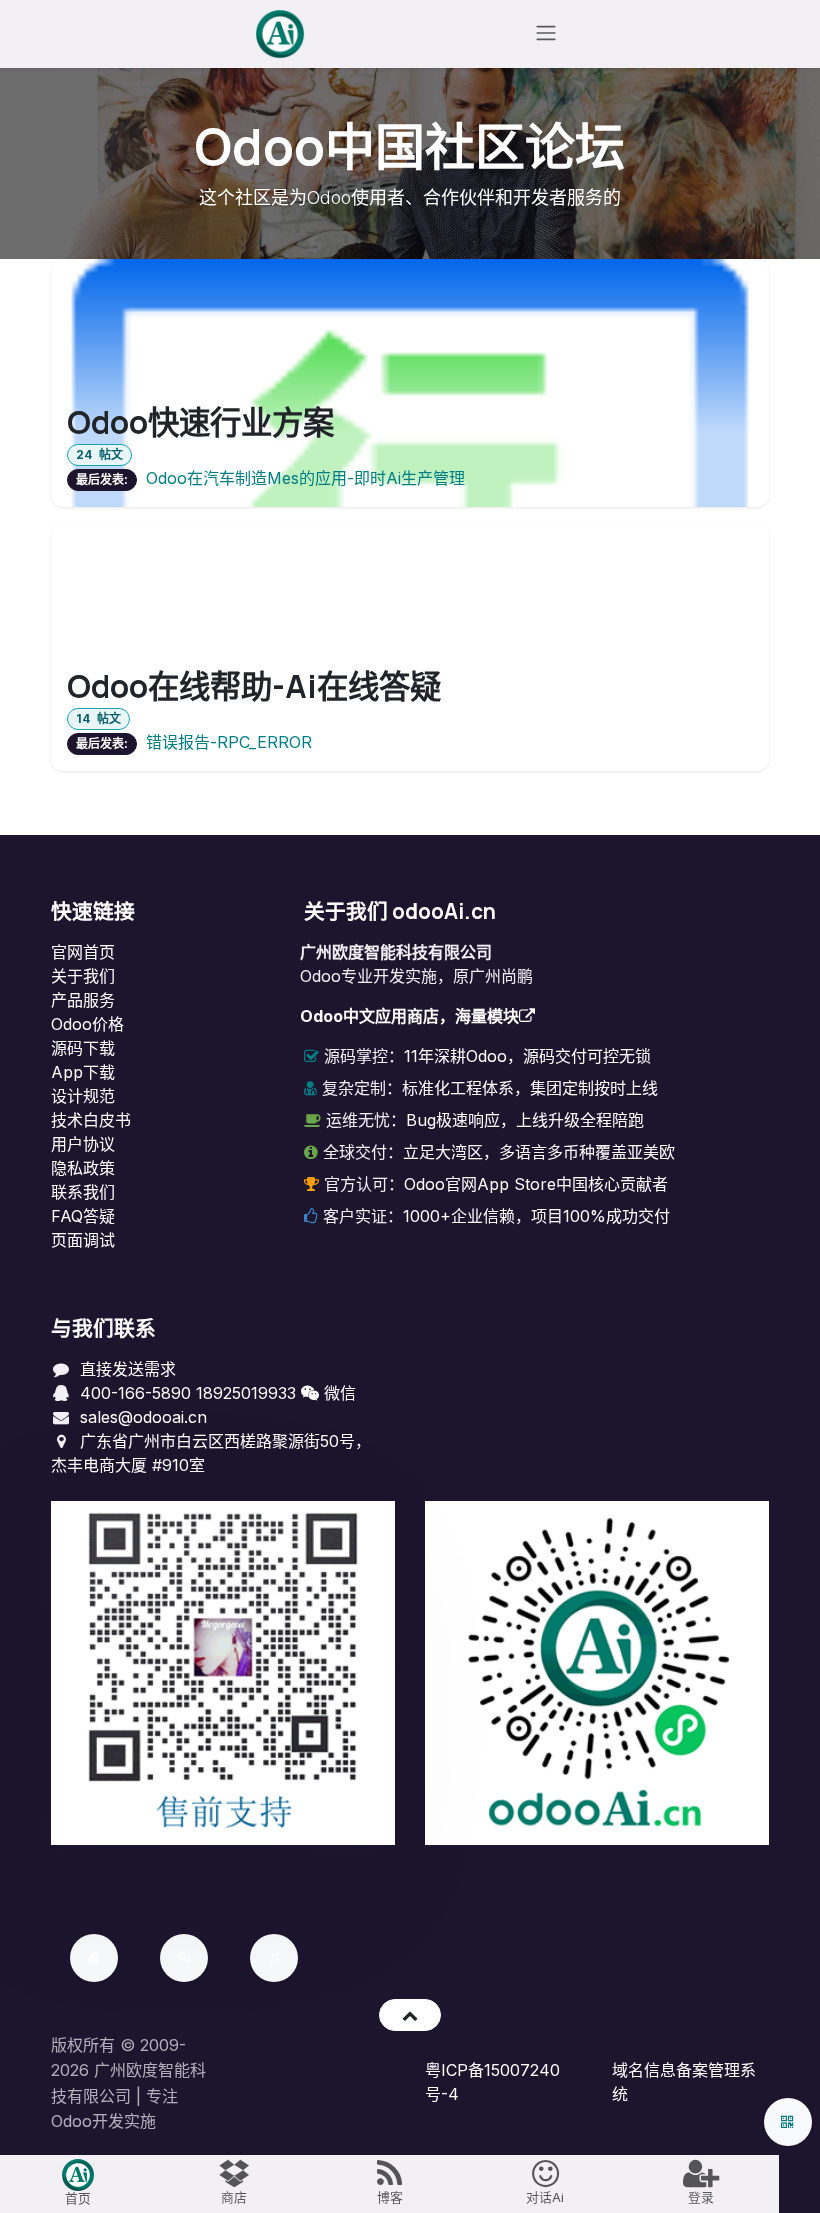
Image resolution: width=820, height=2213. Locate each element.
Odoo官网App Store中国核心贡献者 (536, 1184)
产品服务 (83, 1000)
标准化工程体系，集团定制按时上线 (530, 1088)
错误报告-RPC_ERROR (229, 742)
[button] (409, 2015)
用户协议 (83, 1144)
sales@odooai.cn (143, 1417)
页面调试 (83, 1240)
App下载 (83, 1072)
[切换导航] (546, 34)
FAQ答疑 (83, 1216)
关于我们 (83, 976)
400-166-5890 (135, 1393)
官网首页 (83, 952)
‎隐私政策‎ (83, 1168)
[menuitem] (78, 2184)
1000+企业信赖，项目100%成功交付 (536, 1216)
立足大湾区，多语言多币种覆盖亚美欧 (539, 1152)
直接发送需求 (128, 1369)
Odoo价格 (87, 1024)
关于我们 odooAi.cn (400, 911)
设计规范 (83, 1096)
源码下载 (83, 1048)
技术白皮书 (91, 1120)
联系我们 (83, 1192)
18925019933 (246, 1393)
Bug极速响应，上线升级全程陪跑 (525, 1120)
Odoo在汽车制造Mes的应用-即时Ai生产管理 (305, 478)
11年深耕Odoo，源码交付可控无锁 (527, 1056)
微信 (337, 1393)
